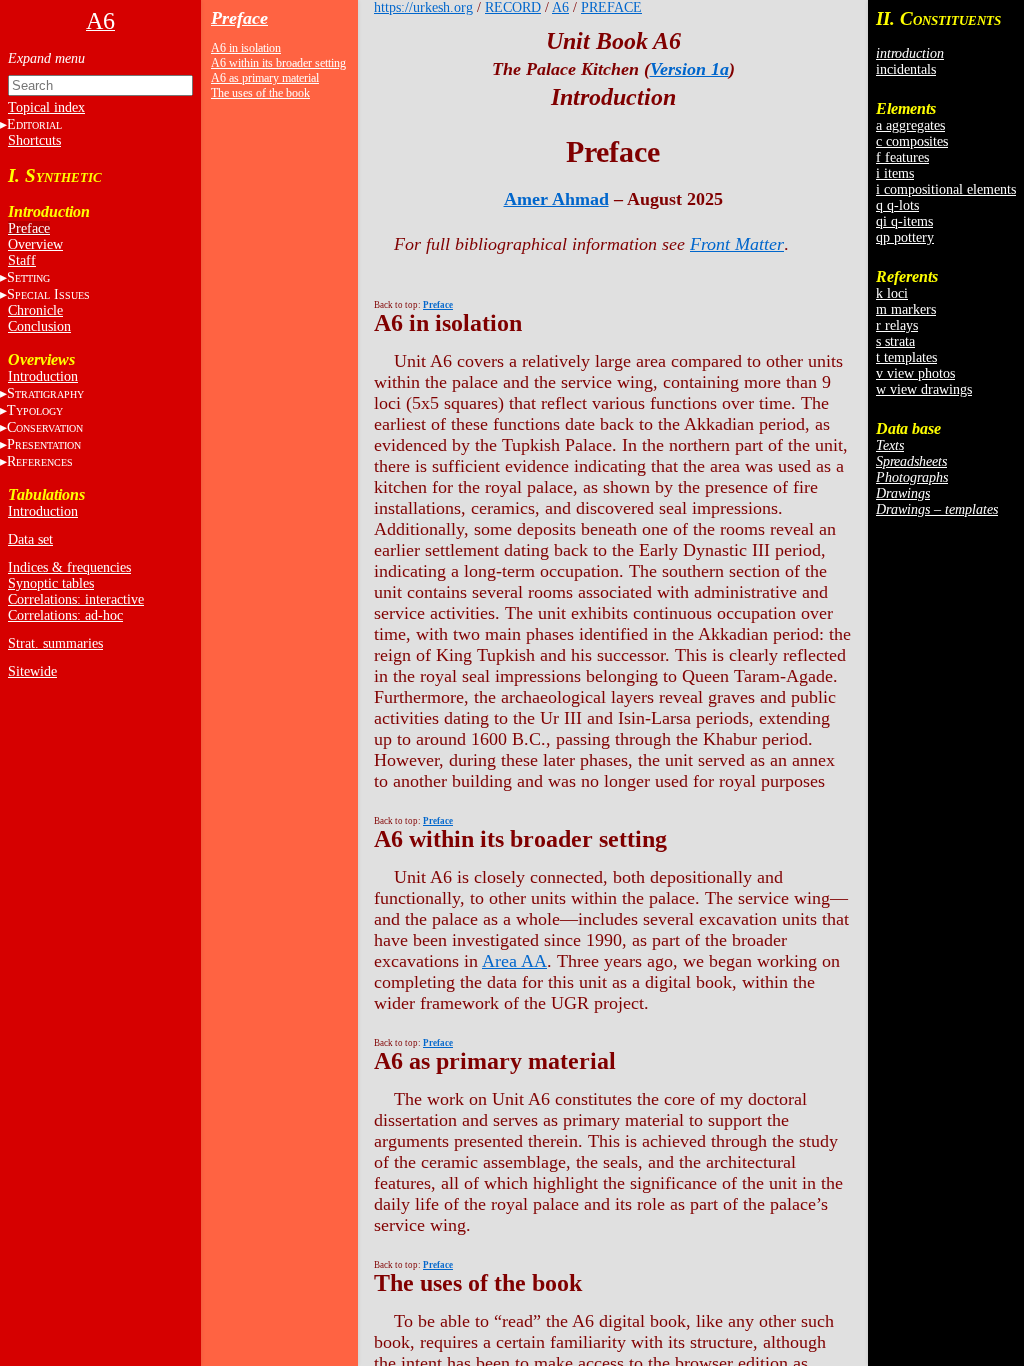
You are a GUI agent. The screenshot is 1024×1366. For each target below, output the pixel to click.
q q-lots (897, 205)
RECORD (513, 7)
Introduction (43, 376)
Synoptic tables (51, 583)
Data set (30, 539)
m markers (906, 309)
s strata (895, 341)
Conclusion (39, 326)
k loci (892, 293)
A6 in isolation (246, 48)
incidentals (906, 69)
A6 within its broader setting (278, 63)
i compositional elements (946, 189)
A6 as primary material (265, 78)
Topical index (46, 107)
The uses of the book (260, 93)
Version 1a (689, 69)
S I (48, 294)
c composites (912, 141)
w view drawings (924, 389)
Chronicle (35, 310)
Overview (35, 244)
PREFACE (611, 7)
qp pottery (905, 237)
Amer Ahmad (556, 199)
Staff (22, 260)
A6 (560, 7)
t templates (906, 357)
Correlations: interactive (76, 599)
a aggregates (910, 125)
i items (895, 173)
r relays (897, 325)
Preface (29, 228)
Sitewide (32, 671)
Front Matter (737, 244)
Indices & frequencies (69, 567)
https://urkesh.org (423, 7)
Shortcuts (34, 140)
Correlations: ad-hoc (65, 615)
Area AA (514, 961)
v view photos (915, 373)
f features (902, 157)
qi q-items (904, 221)
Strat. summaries (55, 643)
